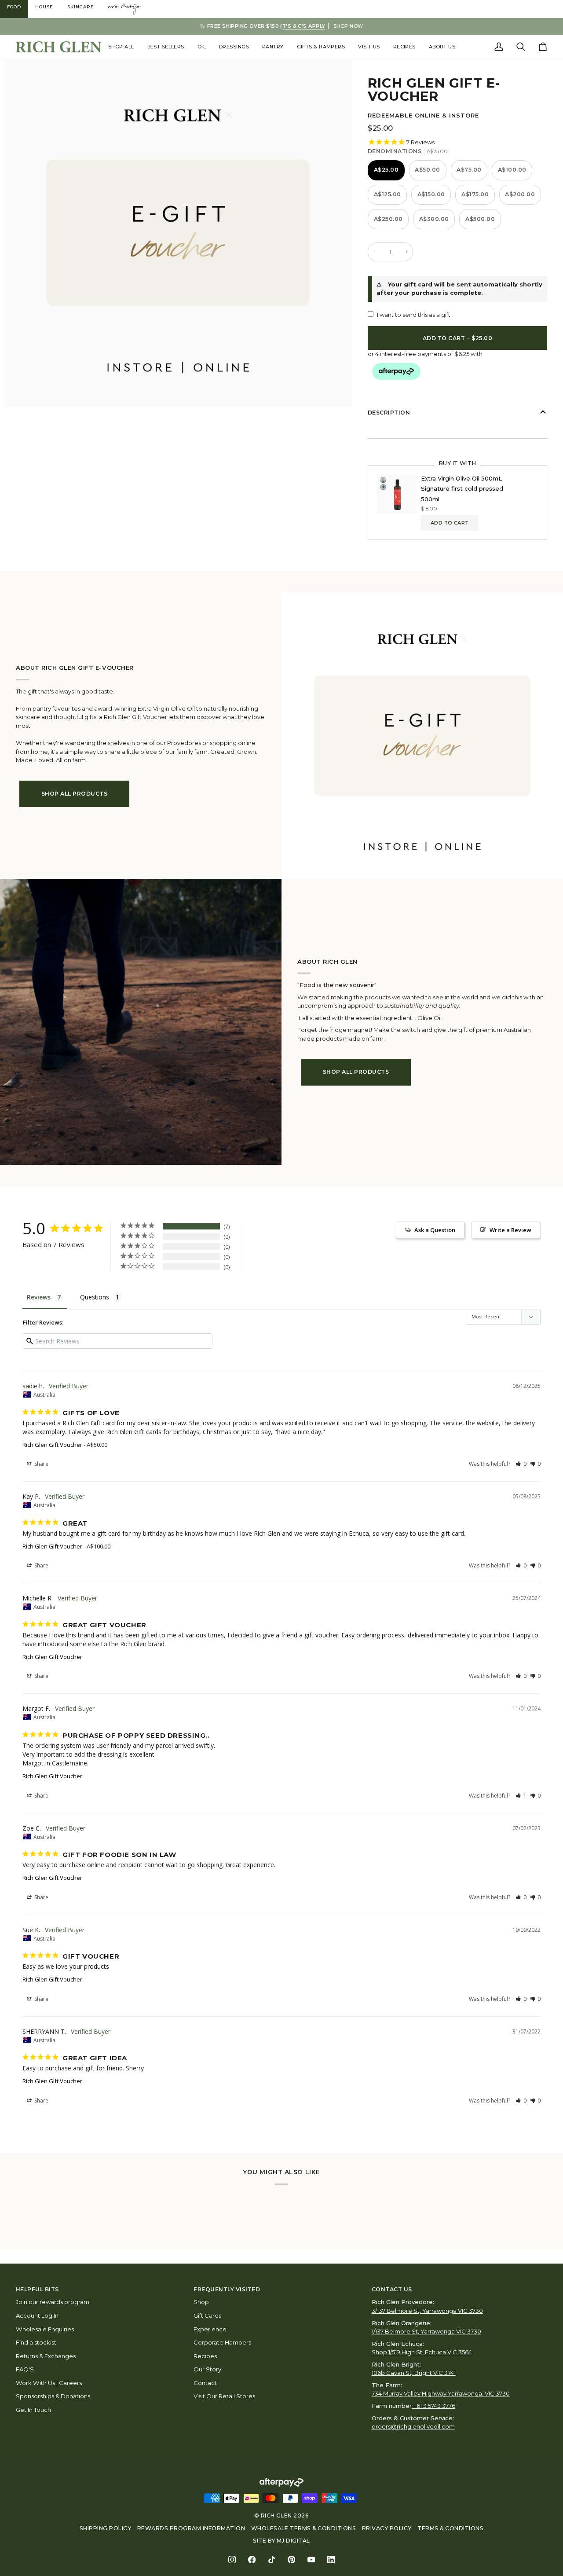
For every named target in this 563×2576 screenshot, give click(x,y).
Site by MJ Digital (281, 2541)
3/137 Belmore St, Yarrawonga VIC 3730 (427, 2311)
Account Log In (37, 2315)
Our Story (207, 2369)
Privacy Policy (387, 2528)
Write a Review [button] (510, 1230)
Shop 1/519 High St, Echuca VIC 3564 (422, 2352)
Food (14, 7)
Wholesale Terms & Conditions (304, 2528)
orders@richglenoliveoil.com (413, 2426)
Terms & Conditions (450, 2528)
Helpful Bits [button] (37, 2289)
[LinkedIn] (331, 2559)
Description (389, 413)
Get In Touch (33, 2410)
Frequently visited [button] (227, 2289)
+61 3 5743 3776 (434, 2406)
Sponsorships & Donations (53, 2396)
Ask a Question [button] (435, 1230)
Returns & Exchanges (46, 2356)
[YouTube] (311, 2559)
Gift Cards (207, 2315)
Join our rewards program (53, 2302)
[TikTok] (272, 2559)
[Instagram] (232, 2559)
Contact (205, 2383)
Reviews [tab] (39, 1297)
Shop (201, 2302)
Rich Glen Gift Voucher (52, 1445)
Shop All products (74, 794)
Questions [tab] (95, 1297)
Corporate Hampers (222, 2342)
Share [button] (41, 1464)
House (44, 7)
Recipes (205, 2356)
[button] (121, 47)
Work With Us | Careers (49, 2383)
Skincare (81, 7)
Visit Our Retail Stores (224, 2396)
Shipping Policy (105, 2528)
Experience (210, 2329)
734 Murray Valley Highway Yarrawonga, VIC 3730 (441, 2393)
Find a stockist (36, 2342)
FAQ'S (25, 2369)
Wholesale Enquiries (45, 2329)
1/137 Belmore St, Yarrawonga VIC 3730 (426, 2331)
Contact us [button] (392, 2289)
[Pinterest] (291, 2559)
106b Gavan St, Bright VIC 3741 (414, 2373)
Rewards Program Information (191, 2528)
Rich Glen (276, 2515)
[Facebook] (252, 2559)
